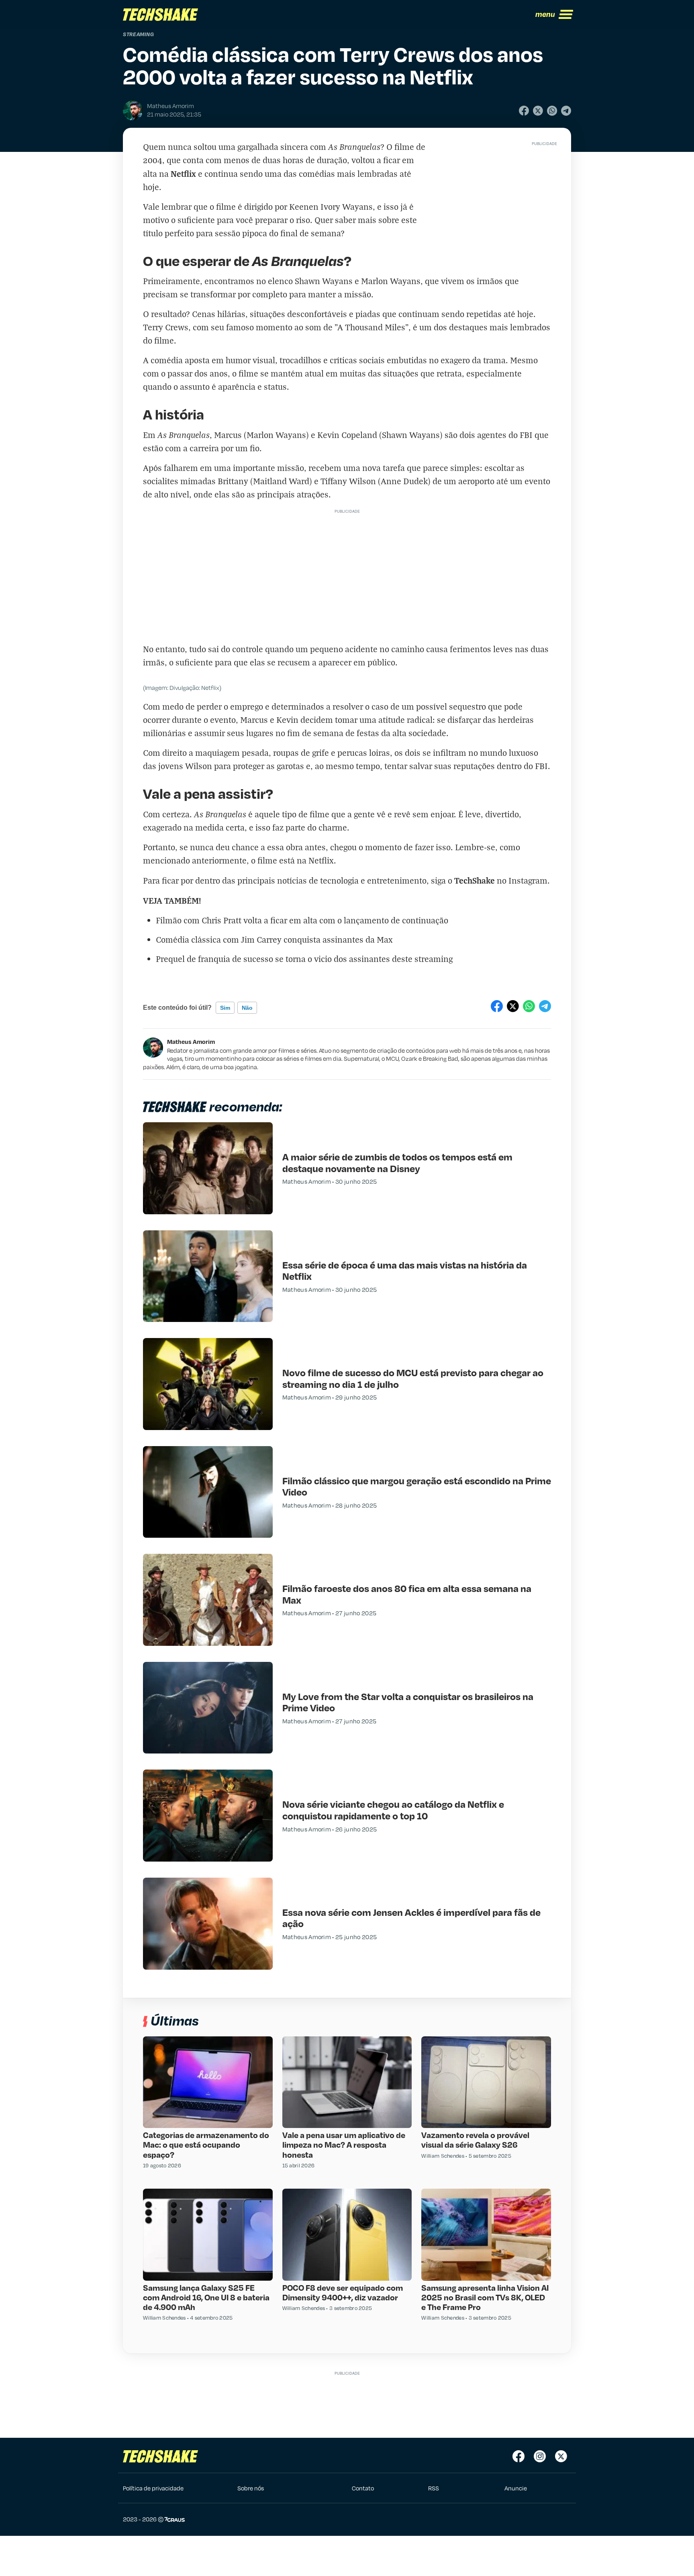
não (247, 1008)
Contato (363, 2488)
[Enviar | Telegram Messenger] (566, 111)
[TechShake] (161, 14)
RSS (434, 2488)
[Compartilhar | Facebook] (524, 111)
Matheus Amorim (191, 1041)
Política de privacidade (153, 2488)
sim (225, 1008)
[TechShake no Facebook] (518, 2456)
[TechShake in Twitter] (561, 2456)
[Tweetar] (538, 111)
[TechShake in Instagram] (540, 2456)
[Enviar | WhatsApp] (552, 111)
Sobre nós (251, 2488)
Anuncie (516, 2488)
